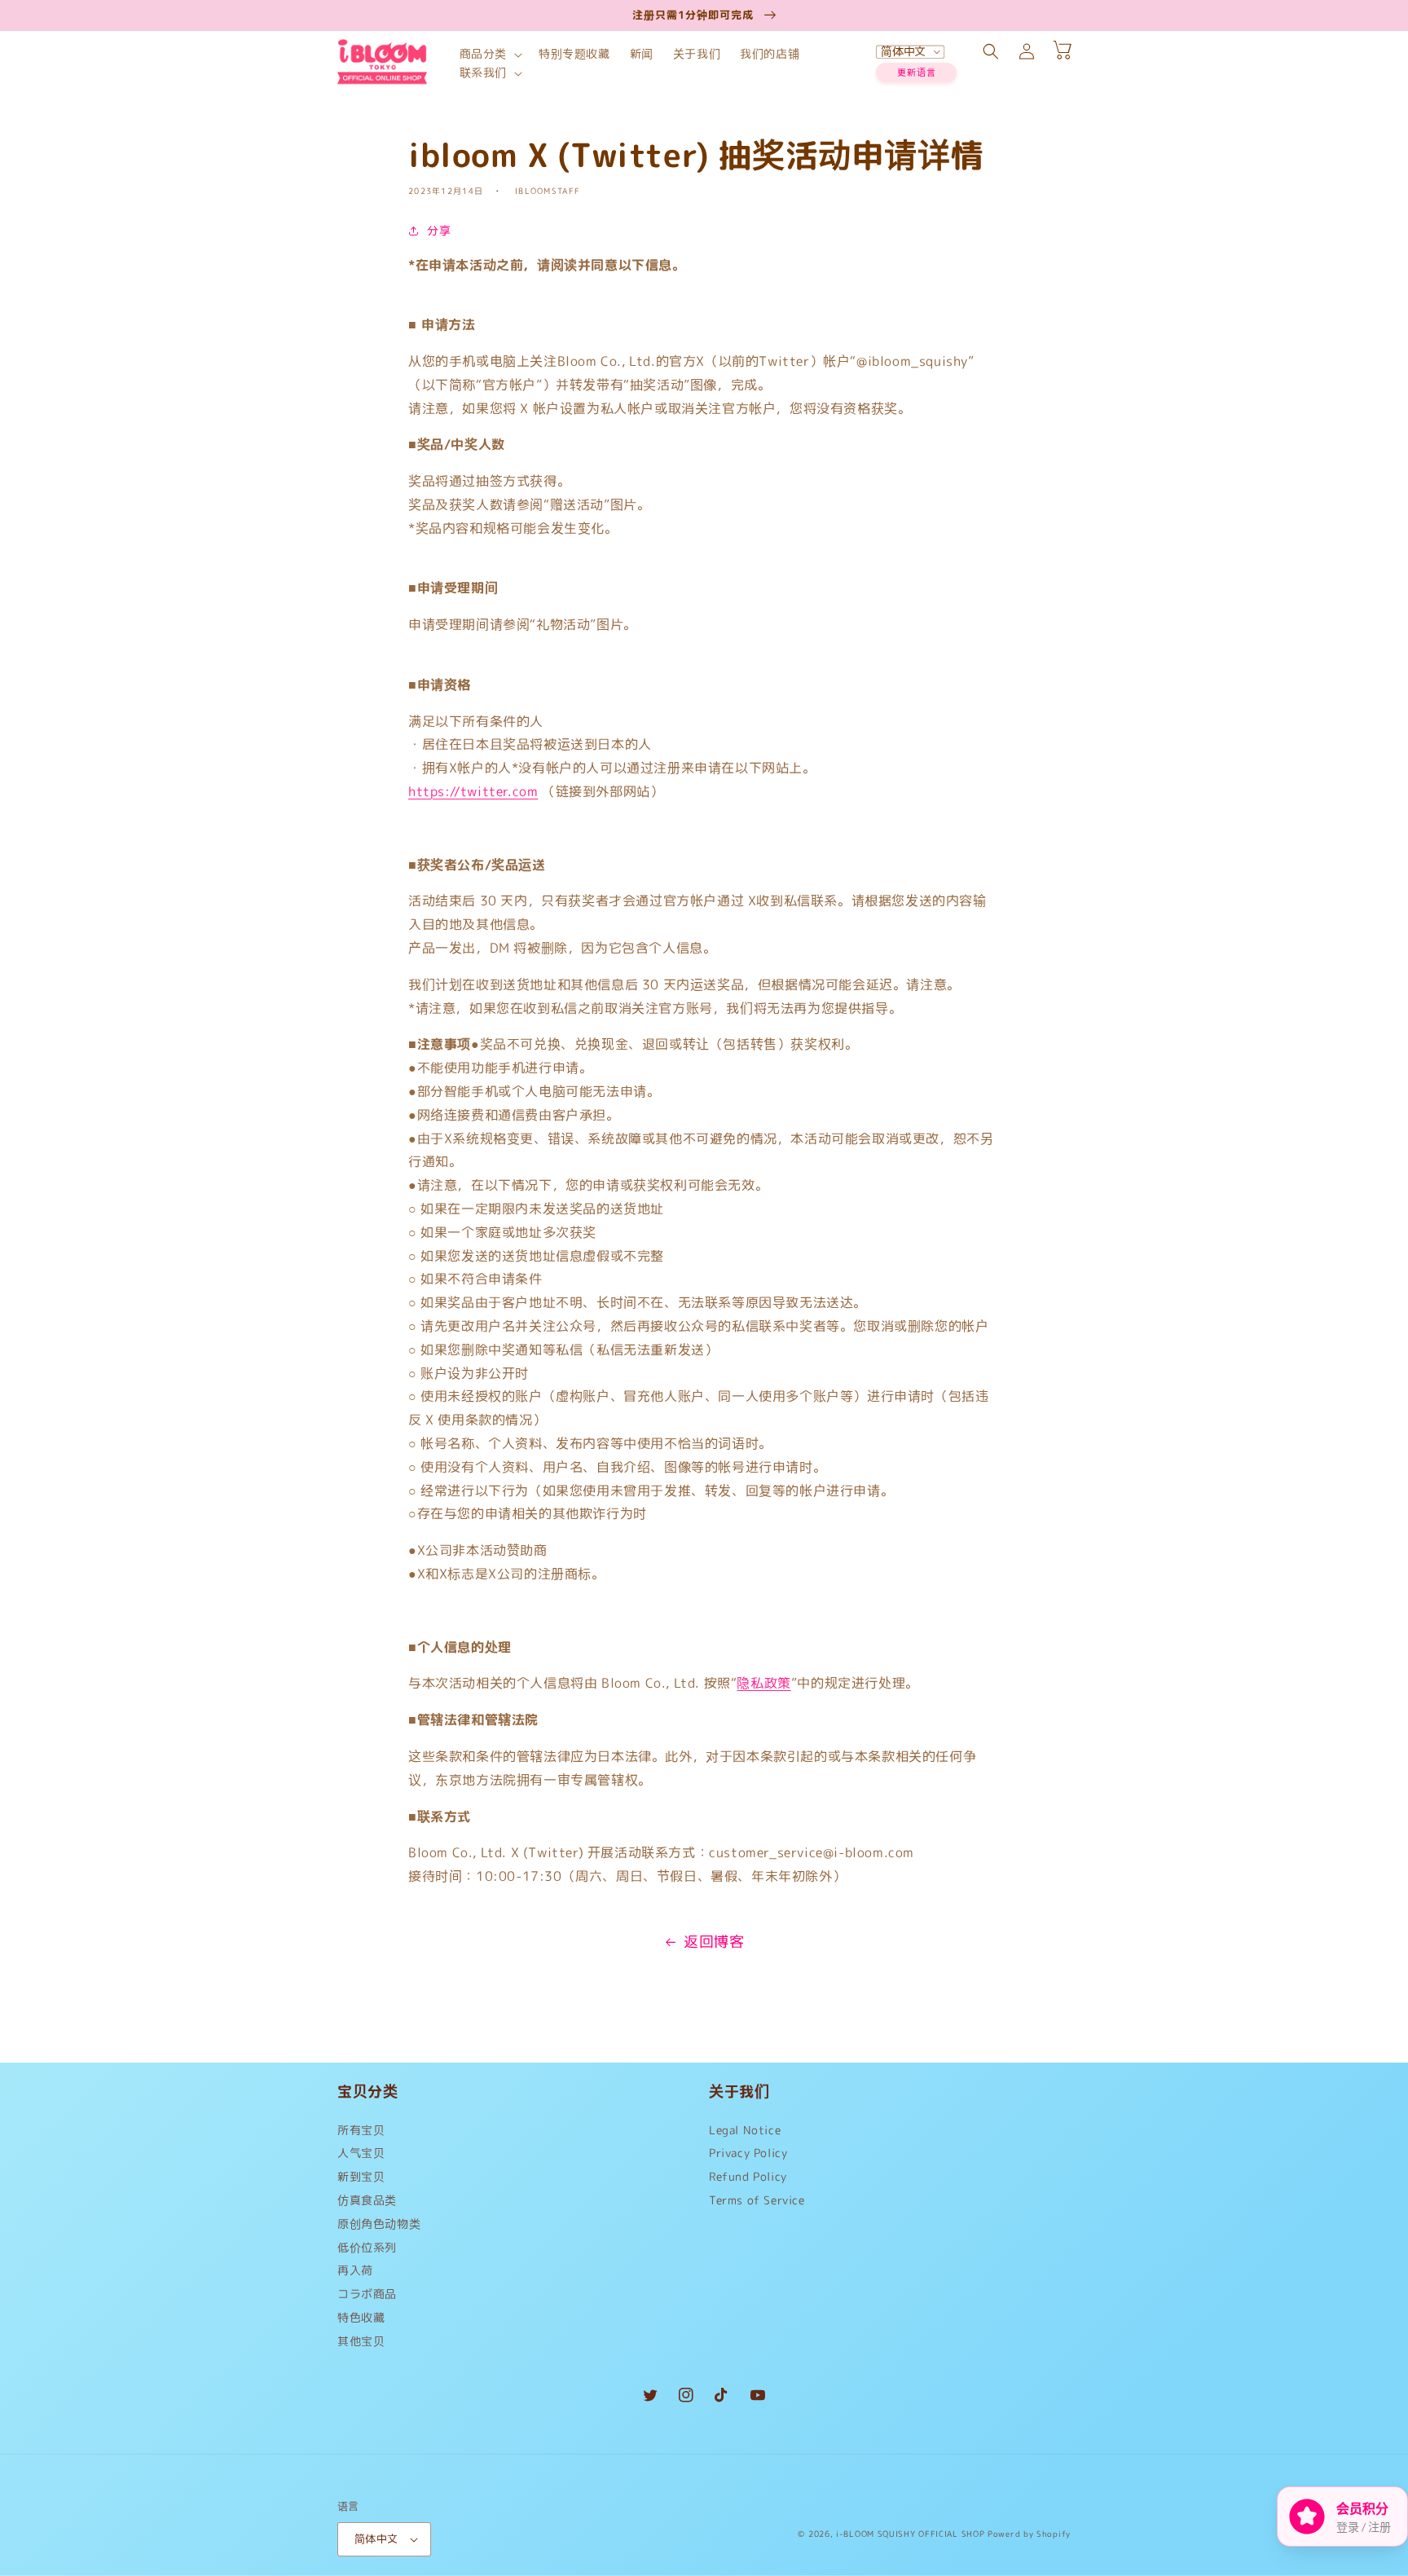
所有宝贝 (361, 2134)
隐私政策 (763, 1683)
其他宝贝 (361, 2341)
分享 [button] (439, 230)
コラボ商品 (367, 2294)
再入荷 (355, 2270)
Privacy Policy (748, 2153)
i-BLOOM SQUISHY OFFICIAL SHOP (910, 2534)
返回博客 (714, 1942)
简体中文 (376, 2539)
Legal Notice (745, 2134)
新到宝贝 (361, 2176)
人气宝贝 (361, 2153)
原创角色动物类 (379, 2224)
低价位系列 (367, 2247)
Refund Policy (748, 2176)
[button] (489, 54)
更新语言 (917, 73)
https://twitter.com (473, 791)
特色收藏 (361, 2317)
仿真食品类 (367, 2200)
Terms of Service (757, 2200)
